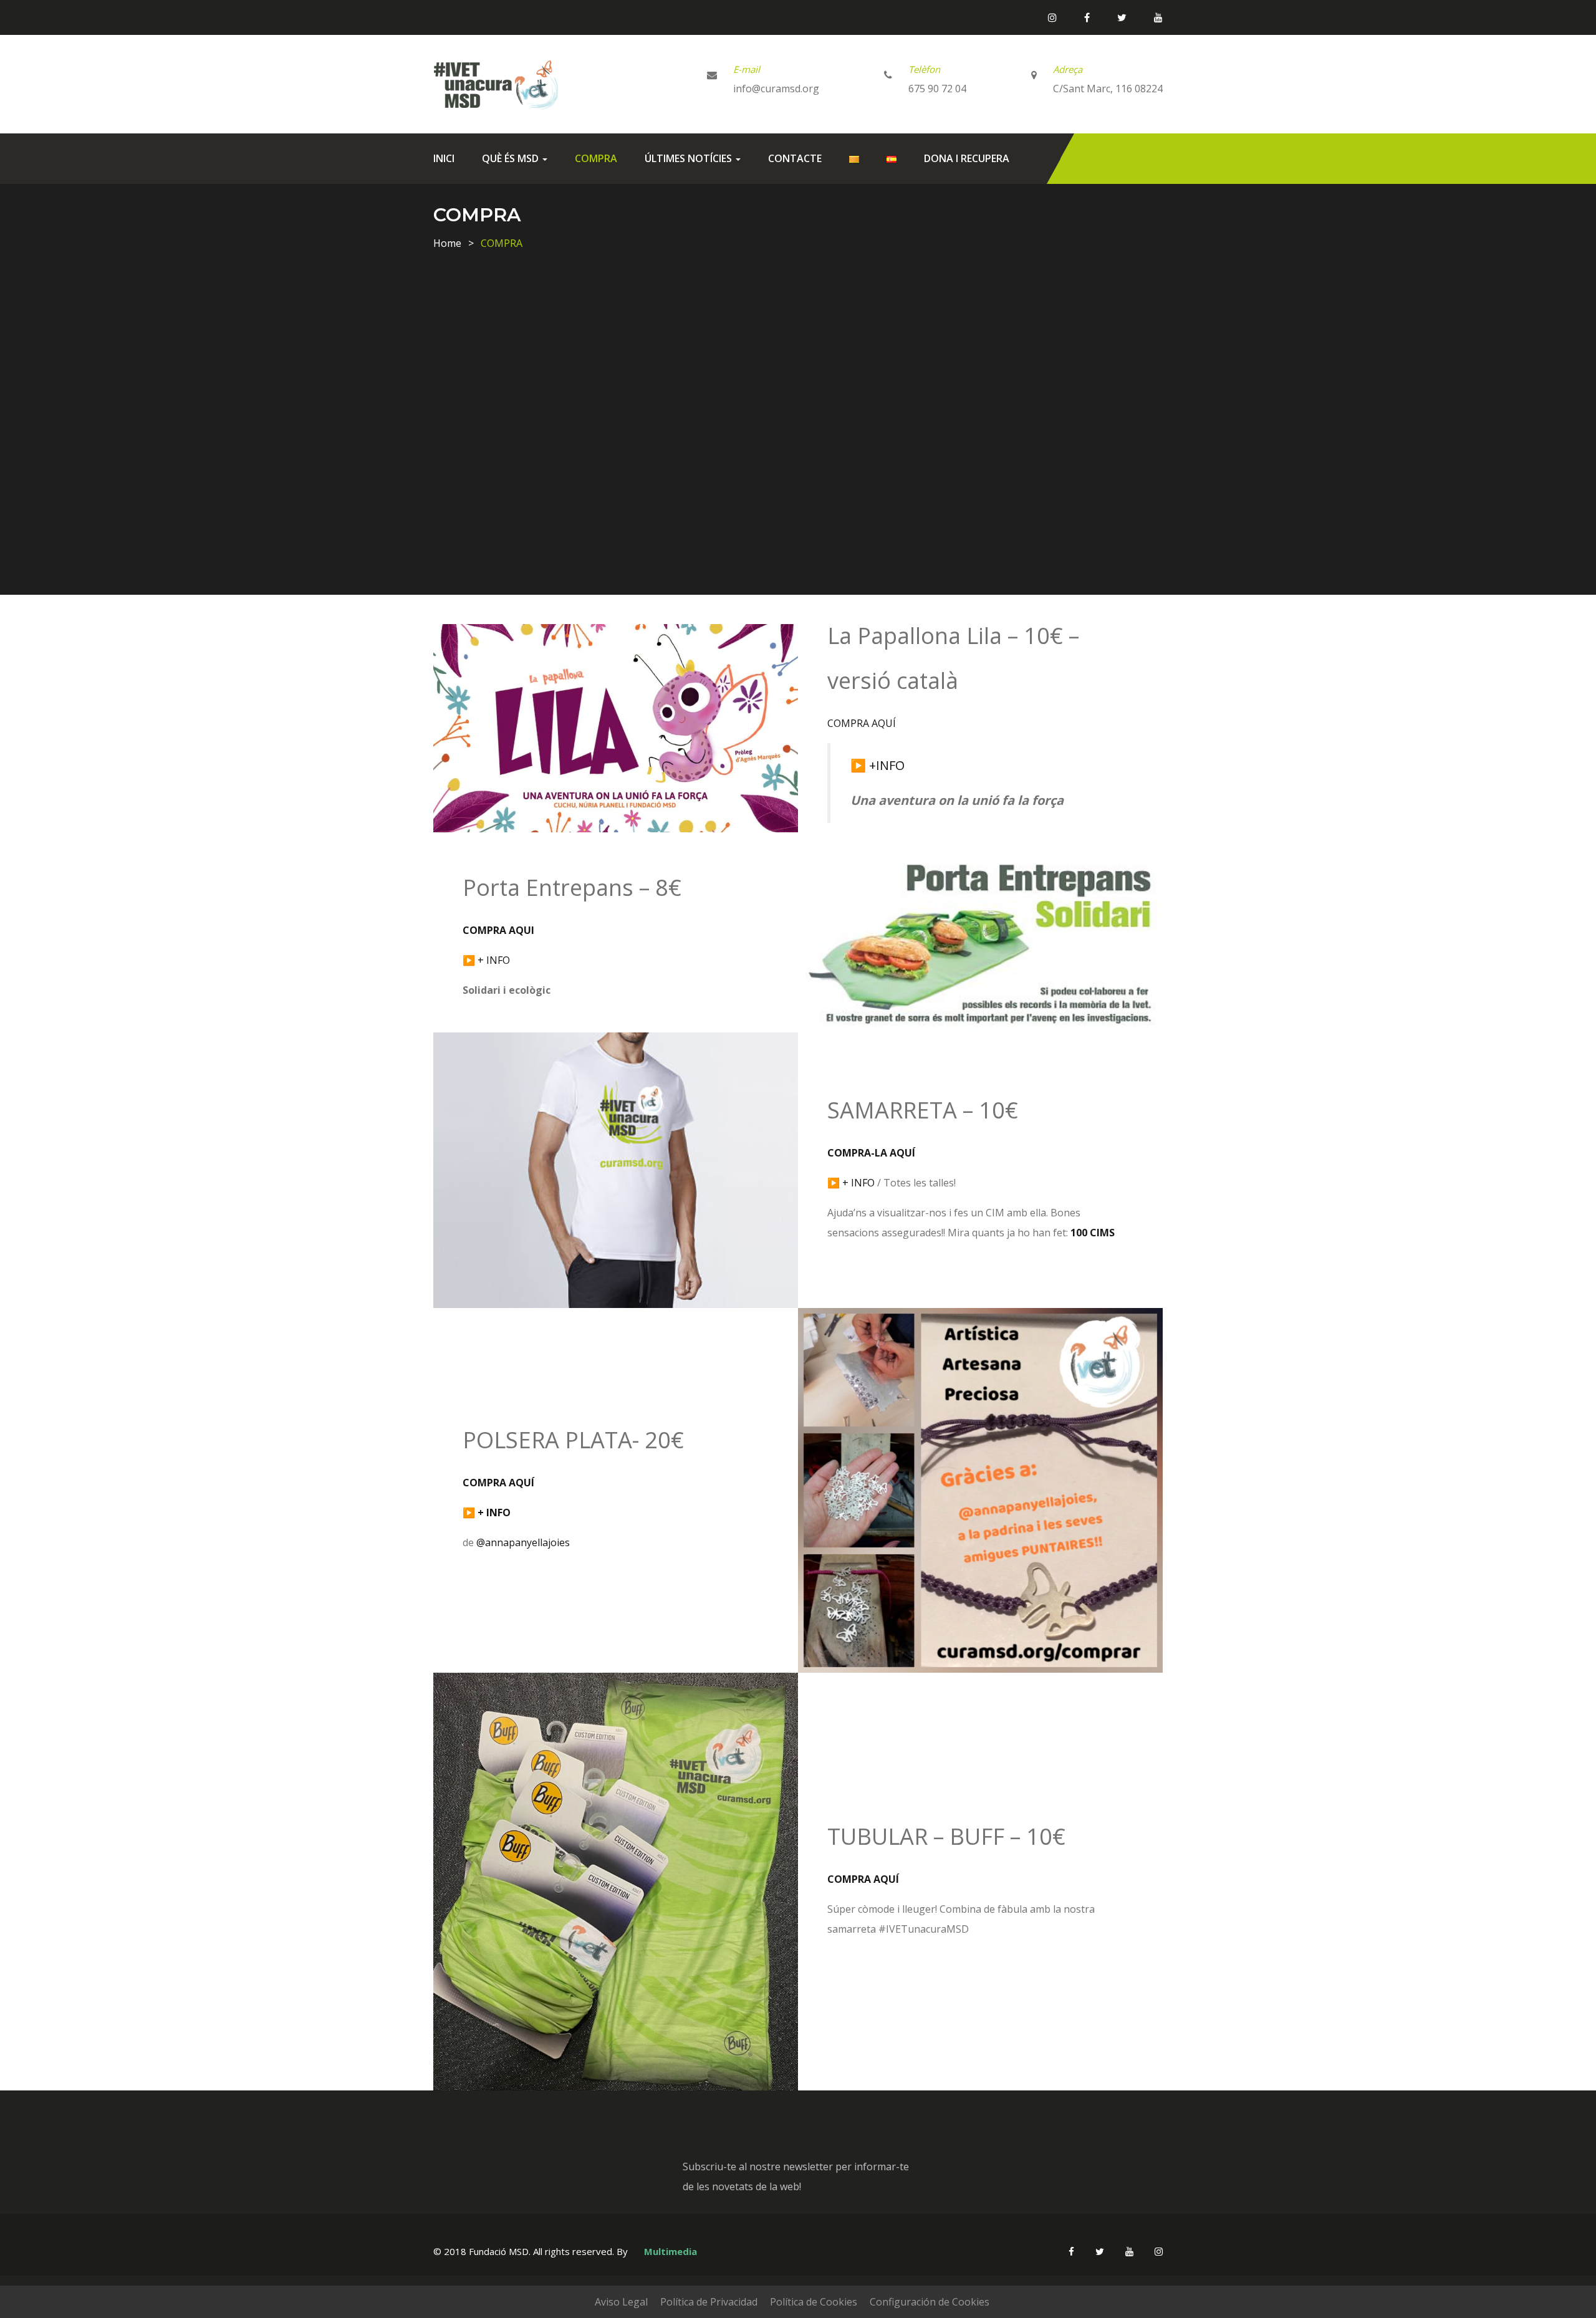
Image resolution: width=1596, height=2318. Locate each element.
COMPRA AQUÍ (862, 723)
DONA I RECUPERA (967, 158)
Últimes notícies (690, 158)
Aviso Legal (621, 2302)
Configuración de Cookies (930, 2302)
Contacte (795, 158)
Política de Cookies (814, 2302)
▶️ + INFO (851, 1183)
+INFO (887, 765)
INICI (444, 158)
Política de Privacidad (709, 2302)
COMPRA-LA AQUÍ (871, 1153)
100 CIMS (1093, 1233)
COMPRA (596, 158)
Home (447, 243)
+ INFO (494, 960)
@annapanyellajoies (523, 1542)
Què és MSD (512, 158)
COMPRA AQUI (498, 930)
